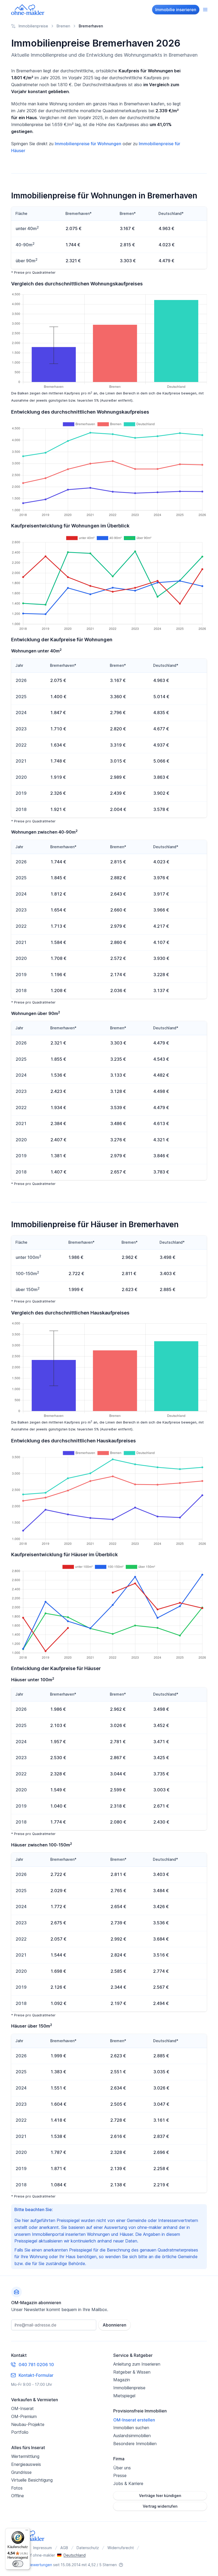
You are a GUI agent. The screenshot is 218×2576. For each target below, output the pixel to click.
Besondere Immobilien (135, 2444)
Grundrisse (21, 2472)
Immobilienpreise (129, 2388)
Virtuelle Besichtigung (32, 2480)
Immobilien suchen (131, 2428)
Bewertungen (40, 2565)
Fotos (17, 2488)
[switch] (18, 2564)
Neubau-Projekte (28, 2424)
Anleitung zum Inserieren (137, 2364)
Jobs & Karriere (128, 2483)
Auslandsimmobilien (132, 2436)
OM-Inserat (22, 2408)
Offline (18, 2496)
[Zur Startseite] (28, 10)
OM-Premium (24, 2416)
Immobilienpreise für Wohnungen (88, 144)
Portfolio (20, 2432)
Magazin (122, 2380)
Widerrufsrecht (121, 2548)
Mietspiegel (124, 2396)
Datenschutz (88, 2548)
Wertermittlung (25, 2456)
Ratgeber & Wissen (132, 2372)
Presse (120, 2475)
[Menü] (27, 2531)
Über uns (122, 2468)
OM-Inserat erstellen (134, 2420)
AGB (64, 2548)
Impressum (43, 2548)
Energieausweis (26, 2464)
